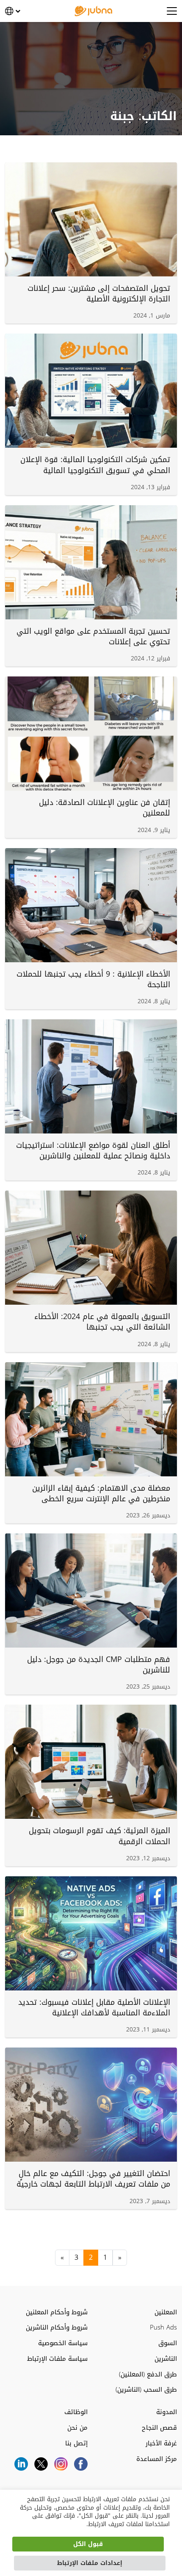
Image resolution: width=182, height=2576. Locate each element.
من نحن (77, 2428)
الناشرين (166, 2359)
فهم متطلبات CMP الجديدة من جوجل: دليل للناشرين (99, 1665)
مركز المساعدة (157, 2459)
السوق (168, 2343)
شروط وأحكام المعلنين (57, 2312)
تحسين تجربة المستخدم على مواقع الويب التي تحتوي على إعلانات (93, 636)
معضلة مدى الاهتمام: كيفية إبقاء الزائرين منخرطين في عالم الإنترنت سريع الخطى (101, 1493)
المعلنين (166, 2312)
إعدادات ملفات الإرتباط (90, 2563)
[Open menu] (172, 11)
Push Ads (163, 2328)
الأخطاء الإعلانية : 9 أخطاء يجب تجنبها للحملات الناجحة (93, 979)
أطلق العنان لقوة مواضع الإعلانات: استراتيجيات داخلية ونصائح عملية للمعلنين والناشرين (93, 1151)
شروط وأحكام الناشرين (57, 2328)
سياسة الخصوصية (63, 2343)
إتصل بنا (76, 2443)
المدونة (167, 2412)
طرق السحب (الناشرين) (146, 2390)
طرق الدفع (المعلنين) (148, 2375)
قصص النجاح (159, 2428)
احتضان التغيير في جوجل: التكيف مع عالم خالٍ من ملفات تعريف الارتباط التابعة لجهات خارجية (93, 2179)
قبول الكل (88, 2544)
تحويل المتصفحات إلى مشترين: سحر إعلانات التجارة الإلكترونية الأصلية (99, 294)
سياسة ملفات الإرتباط (57, 2359)
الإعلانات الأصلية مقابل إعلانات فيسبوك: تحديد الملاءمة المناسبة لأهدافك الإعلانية (94, 2008)
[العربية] (13, 11)
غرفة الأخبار (161, 2443)
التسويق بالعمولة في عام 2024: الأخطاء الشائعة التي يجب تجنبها (102, 1322)
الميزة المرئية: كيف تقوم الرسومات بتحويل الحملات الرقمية (99, 1836)
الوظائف (76, 2412)
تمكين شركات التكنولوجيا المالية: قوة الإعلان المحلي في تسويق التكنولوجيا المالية (95, 465)
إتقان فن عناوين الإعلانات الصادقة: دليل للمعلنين (105, 808)
